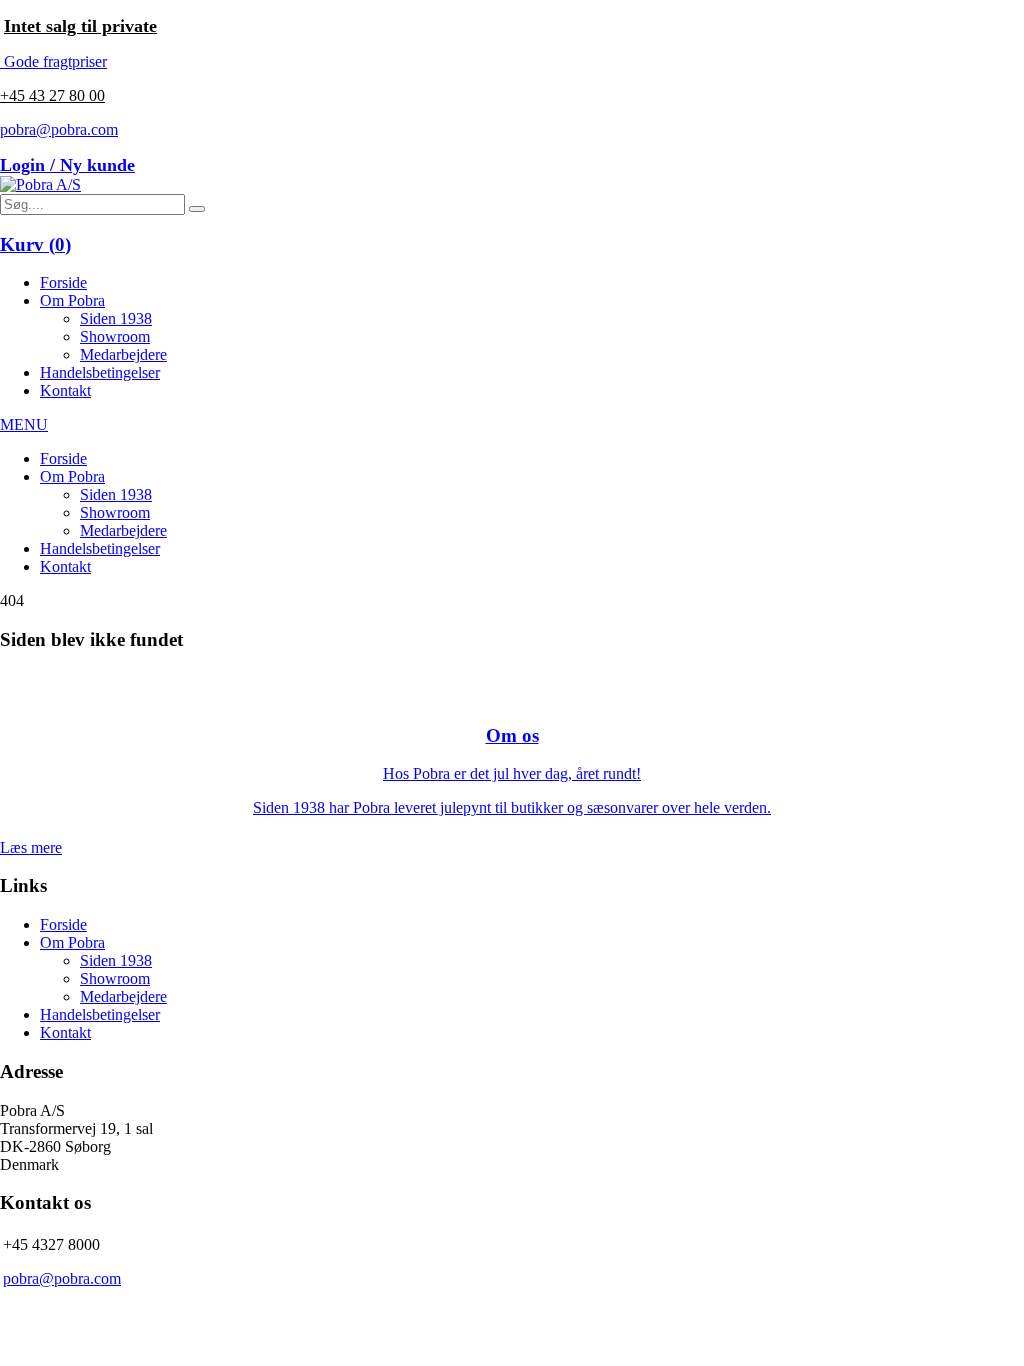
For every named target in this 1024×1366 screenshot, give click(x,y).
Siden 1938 (116, 318)
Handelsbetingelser (100, 372)
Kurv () (35, 244)
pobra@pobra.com (59, 129)
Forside (63, 282)
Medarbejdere (123, 354)
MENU (24, 424)
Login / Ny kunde (67, 165)
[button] (197, 209)
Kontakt (65, 390)
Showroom (115, 336)
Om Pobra (72, 300)
